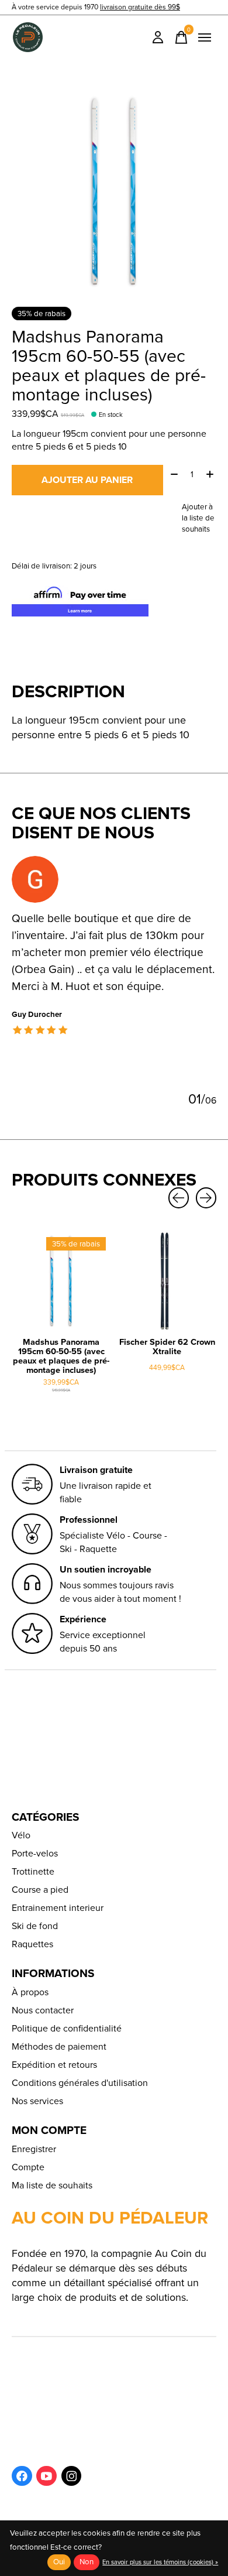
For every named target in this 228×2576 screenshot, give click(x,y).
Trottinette (33, 1871)
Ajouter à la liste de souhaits (198, 518)
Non (87, 2562)
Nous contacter (43, 2010)
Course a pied (40, 1890)
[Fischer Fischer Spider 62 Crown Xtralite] (167, 1281)
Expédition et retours (54, 2065)
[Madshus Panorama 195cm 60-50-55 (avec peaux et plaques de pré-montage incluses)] (61, 1281)
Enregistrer (34, 2149)
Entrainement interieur (58, 1908)
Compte (28, 2167)
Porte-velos (35, 1853)
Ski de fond (35, 1926)
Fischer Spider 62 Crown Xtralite (167, 1347)
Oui (59, 2562)
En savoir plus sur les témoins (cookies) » (160, 2562)
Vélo (21, 1835)
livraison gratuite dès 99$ (140, 7)
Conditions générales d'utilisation (80, 2083)
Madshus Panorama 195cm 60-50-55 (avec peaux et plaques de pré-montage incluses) (61, 1356)
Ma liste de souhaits (52, 2185)
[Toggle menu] (205, 37)
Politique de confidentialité (67, 2028)
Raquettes (32, 1944)
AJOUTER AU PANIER (87, 480)
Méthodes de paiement (59, 2046)
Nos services (37, 2101)
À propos (30, 1992)
